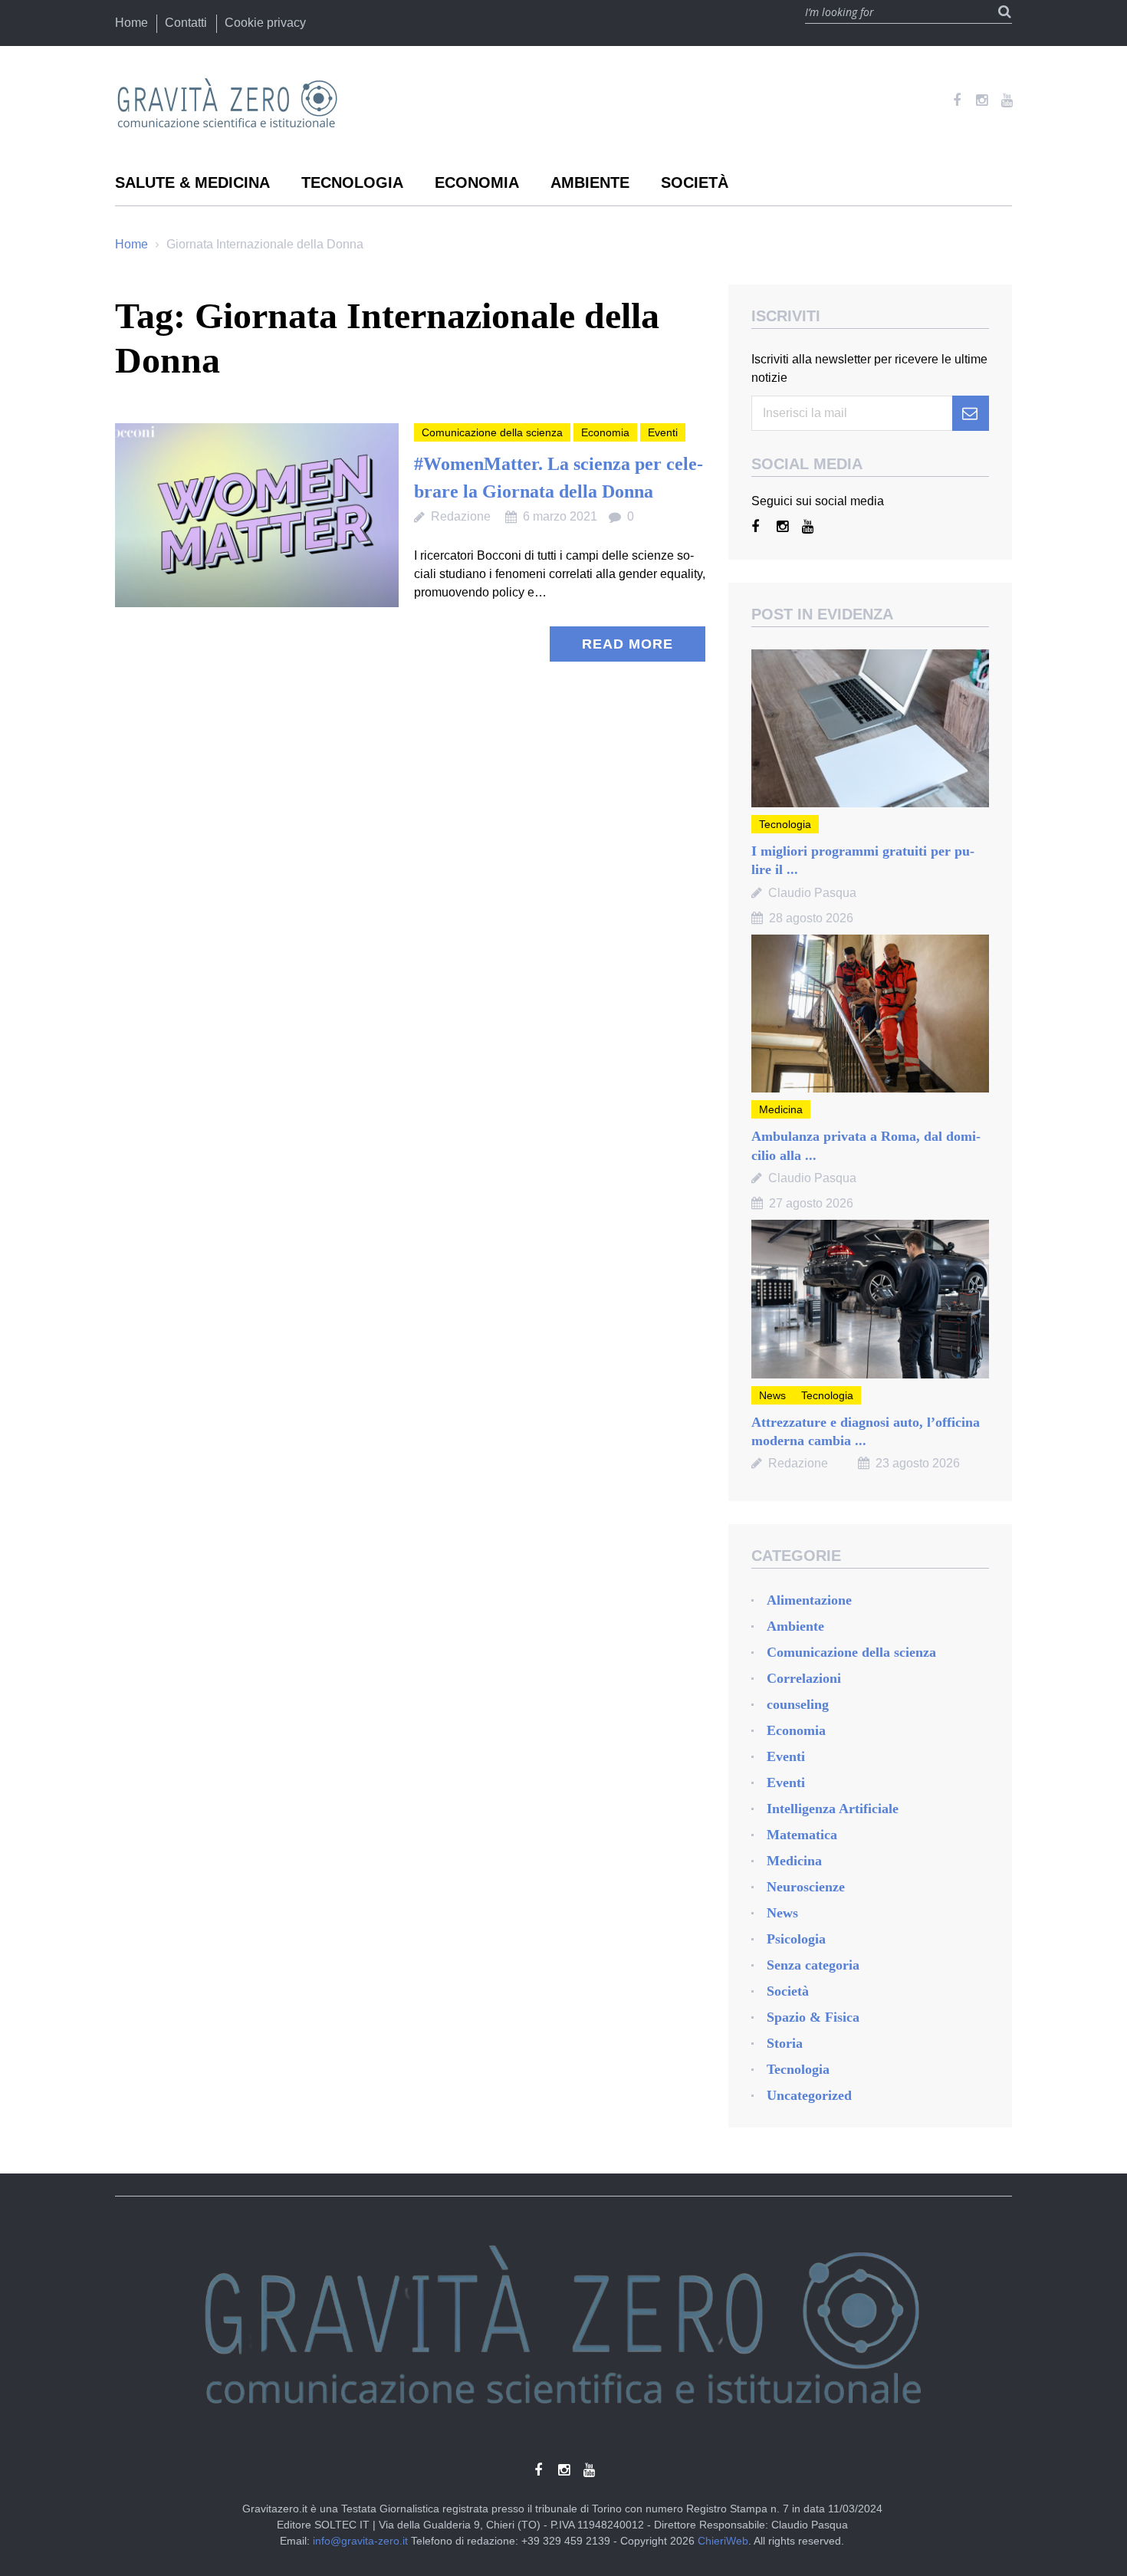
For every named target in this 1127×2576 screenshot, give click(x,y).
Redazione (461, 516)
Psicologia (796, 1939)
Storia (785, 2043)
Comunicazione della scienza (492, 432)
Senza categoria (813, 1965)
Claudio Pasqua (812, 893)
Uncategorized (809, 2095)
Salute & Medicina (192, 182)
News (772, 1395)
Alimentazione (809, 1600)
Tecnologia (352, 182)
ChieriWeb (723, 2541)
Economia (477, 182)
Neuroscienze (806, 1887)
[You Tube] (1007, 100)
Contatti (186, 23)
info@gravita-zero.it (360, 2541)
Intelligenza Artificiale (833, 1809)
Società (695, 182)
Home (131, 23)
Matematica (802, 1835)
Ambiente (590, 182)
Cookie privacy (265, 23)
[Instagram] (982, 100)
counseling (798, 1704)
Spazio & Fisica (813, 2017)
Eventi (663, 432)
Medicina (781, 1109)
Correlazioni (804, 1678)
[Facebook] (956, 100)
